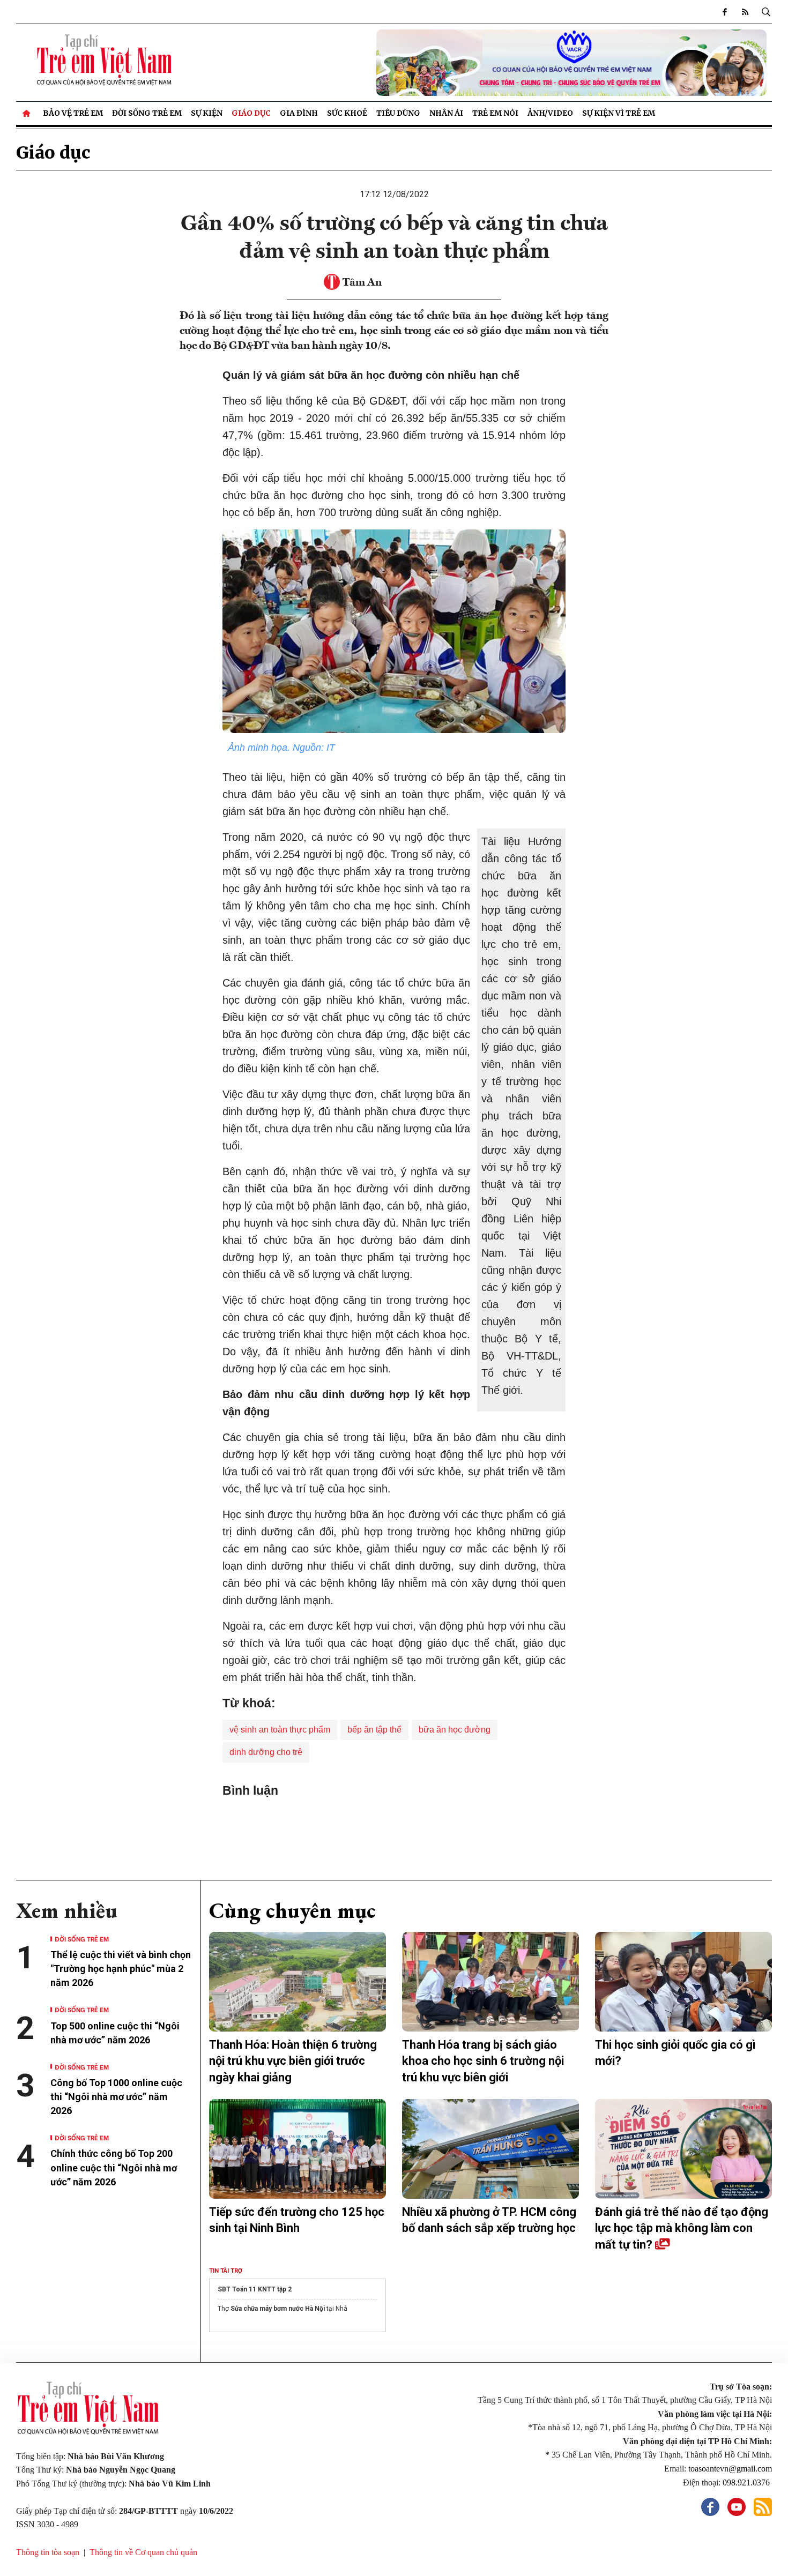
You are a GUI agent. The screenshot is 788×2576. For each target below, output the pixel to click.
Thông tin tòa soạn (48, 2552)
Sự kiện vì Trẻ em (619, 113)
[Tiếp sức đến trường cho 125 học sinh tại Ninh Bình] (298, 2149)
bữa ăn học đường (455, 1730)
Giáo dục (251, 113)
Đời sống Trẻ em (147, 113)
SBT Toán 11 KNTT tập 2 (255, 2289)
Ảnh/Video (550, 113)
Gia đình (299, 113)
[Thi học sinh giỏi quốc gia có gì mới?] (683, 1982)
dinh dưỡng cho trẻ (266, 1752)
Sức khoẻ (347, 113)
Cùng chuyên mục (292, 1910)
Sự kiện (207, 113)
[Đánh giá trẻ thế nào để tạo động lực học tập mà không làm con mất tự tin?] (683, 2149)
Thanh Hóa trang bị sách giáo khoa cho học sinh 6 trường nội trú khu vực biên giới (483, 2061)
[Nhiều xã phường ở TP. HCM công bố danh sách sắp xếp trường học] (490, 2149)
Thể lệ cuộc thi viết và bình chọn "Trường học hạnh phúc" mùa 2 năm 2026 (121, 1969)
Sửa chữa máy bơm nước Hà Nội (278, 2309)
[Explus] (394, 1822)
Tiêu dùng (398, 113)
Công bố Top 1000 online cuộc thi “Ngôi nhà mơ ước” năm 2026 (116, 2097)
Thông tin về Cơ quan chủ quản (143, 2552)
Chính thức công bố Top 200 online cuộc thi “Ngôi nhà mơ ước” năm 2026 (114, 2167)
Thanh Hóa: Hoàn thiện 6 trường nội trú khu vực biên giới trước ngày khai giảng (293, 2061)
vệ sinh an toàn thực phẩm (280, 1730)
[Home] (27, 113)
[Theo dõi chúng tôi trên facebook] (725, 12)
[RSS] (745, 12)
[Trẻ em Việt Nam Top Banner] (490, 63)
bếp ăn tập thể (374, 1730)
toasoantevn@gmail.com (730, 2469)
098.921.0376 (747, 2482)
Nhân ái (446, 113)
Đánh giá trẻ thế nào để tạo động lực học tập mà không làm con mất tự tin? (682, 2228)
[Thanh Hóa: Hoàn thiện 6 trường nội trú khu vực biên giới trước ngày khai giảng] (298, 1982)
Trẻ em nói (495, 113)
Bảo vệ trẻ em (73, 113)
